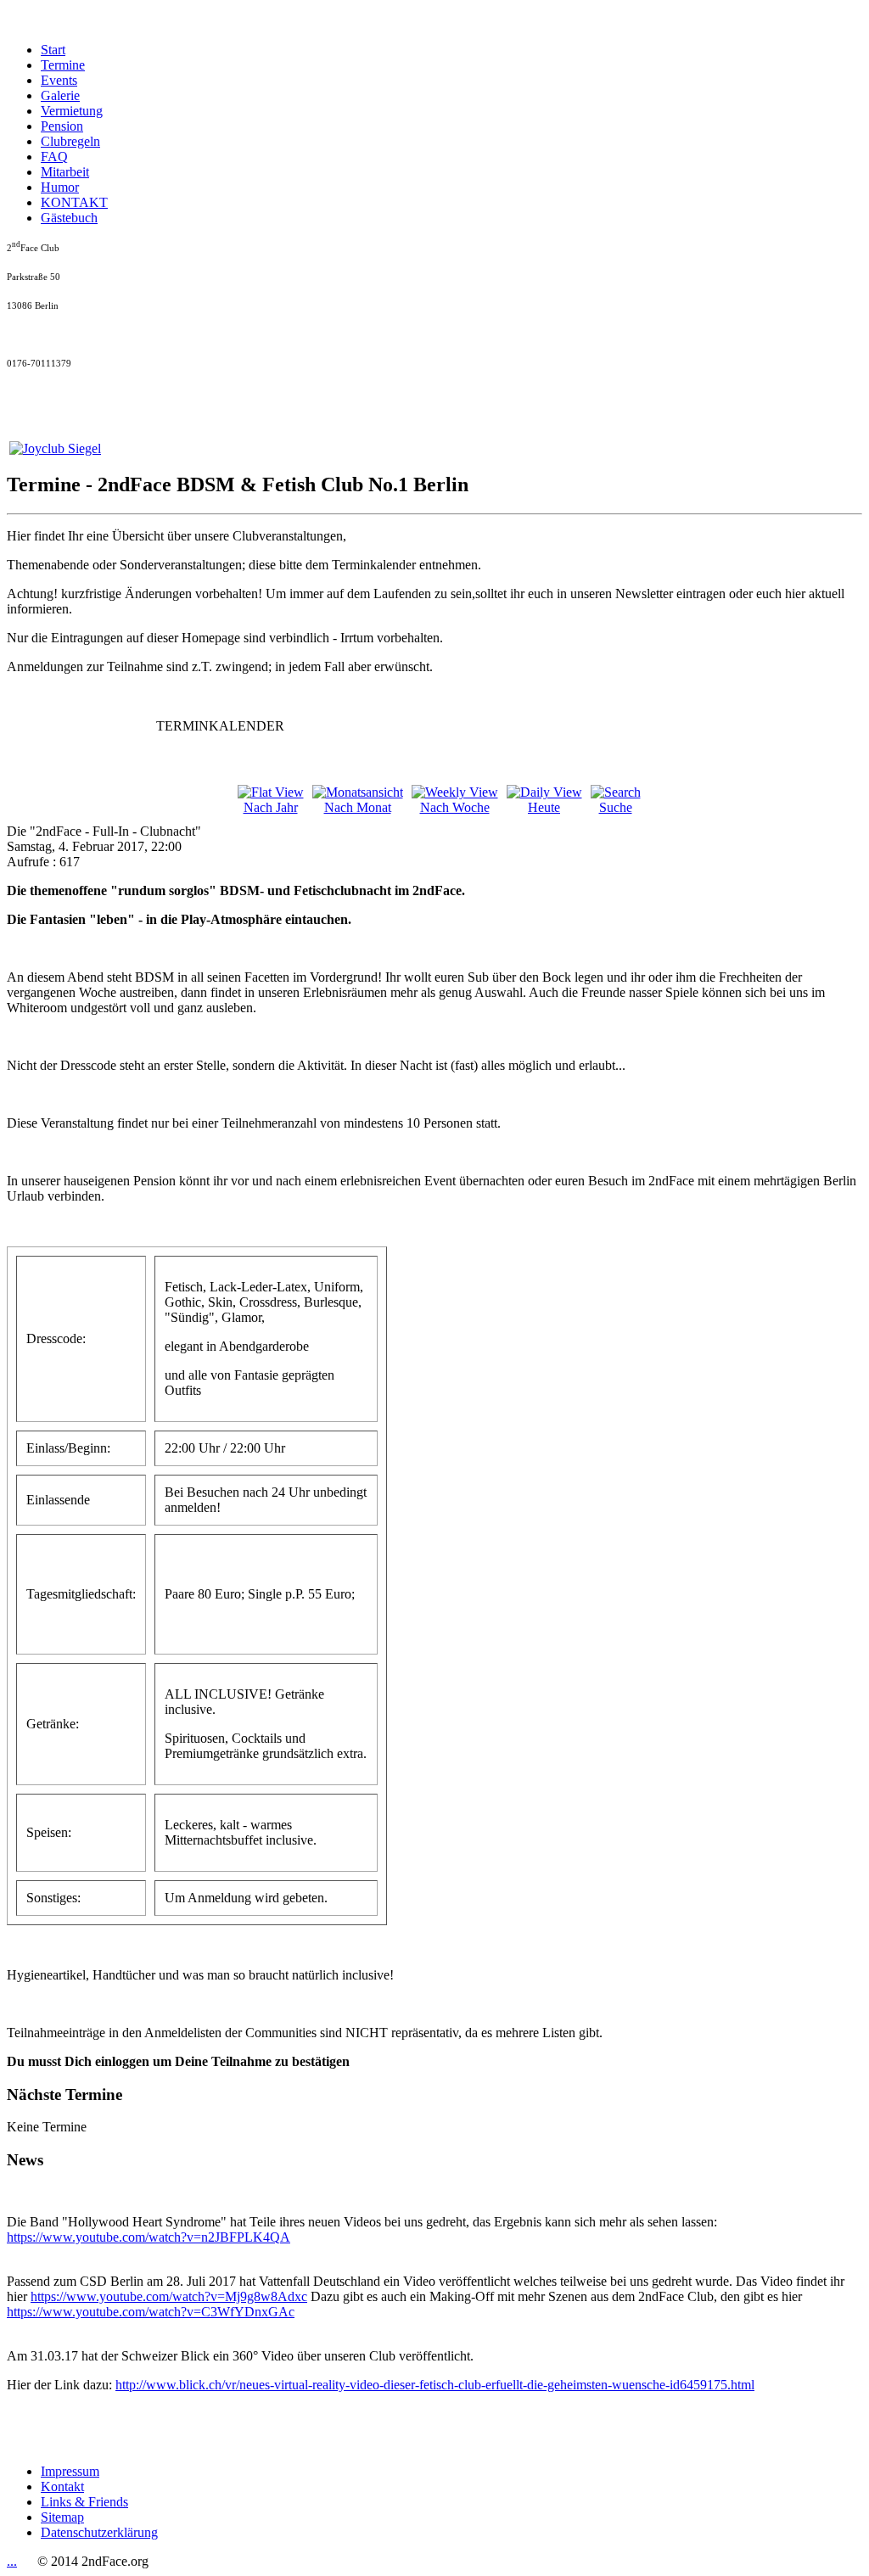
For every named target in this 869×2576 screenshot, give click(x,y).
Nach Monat (358, 807)
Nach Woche (455, 807)
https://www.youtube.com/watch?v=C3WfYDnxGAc (151, 2312)
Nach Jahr (271, 807)
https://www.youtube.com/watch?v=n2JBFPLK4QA (149, 2237)
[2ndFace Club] (55, 448)
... (12, 2561)
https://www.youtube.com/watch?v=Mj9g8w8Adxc (169, 2296)
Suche (616, 807)
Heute (544, 807)
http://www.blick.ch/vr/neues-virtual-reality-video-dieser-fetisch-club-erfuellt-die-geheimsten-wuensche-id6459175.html (435, 2385)
